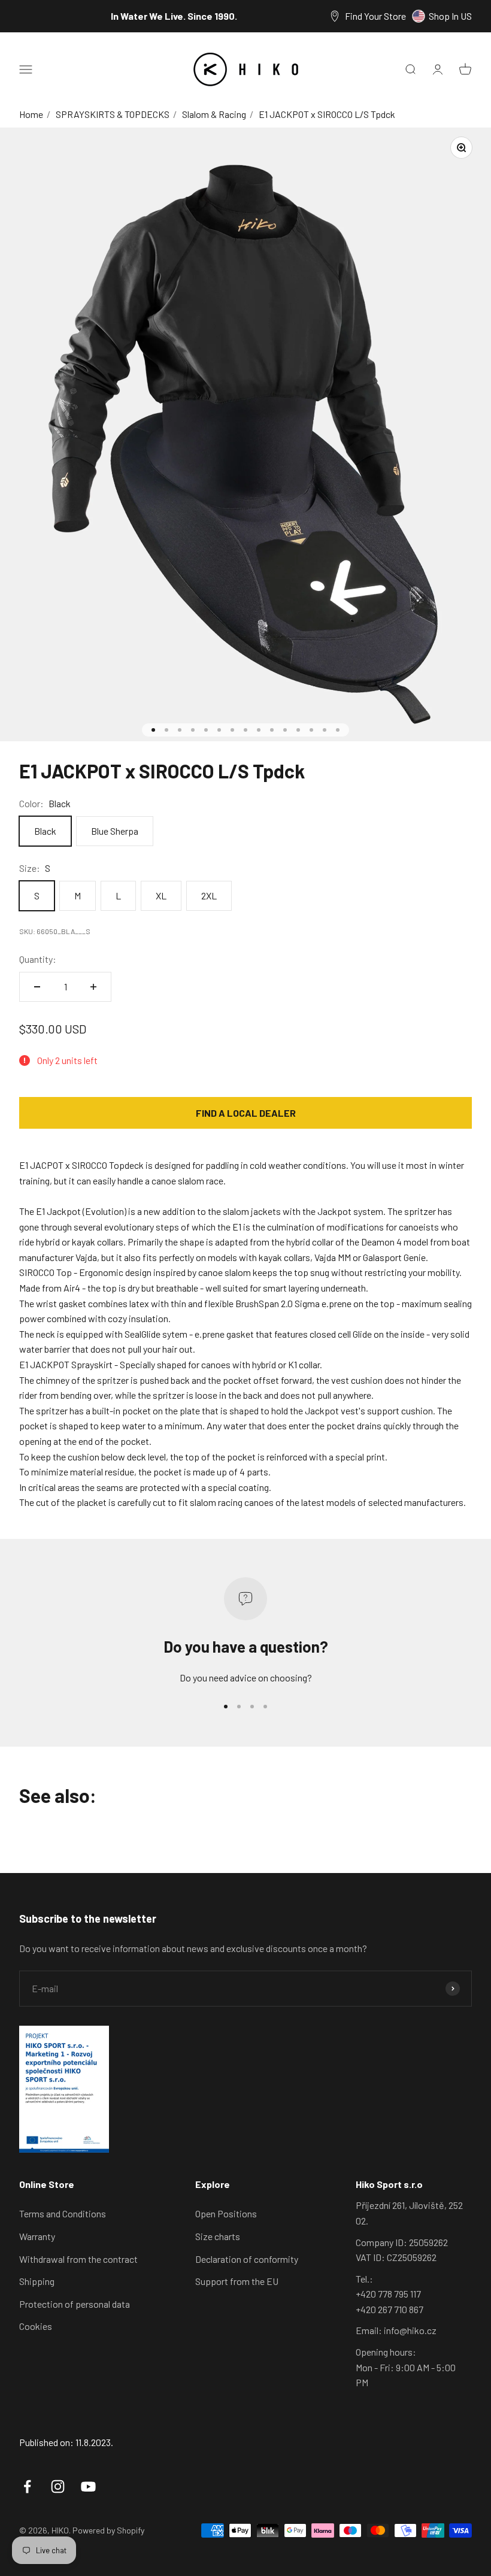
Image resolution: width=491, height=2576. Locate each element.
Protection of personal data (75, 2304)
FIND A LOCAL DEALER (246, 1113)
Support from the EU (237, 2281)
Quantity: (38, 959)
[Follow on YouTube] (88, 2486)
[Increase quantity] (93, 987)
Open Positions (226, 2213)
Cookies (36, 2326)
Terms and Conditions (63, 2213)
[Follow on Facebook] (27, 2486)
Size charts (218, 2236)
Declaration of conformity (247, 2259)
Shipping (37, 2281)
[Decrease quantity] (37, 987)
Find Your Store (375, 16)
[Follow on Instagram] (58, 2486)
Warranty (37, 2236)
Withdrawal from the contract (78, 2259)
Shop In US (450, 16)
